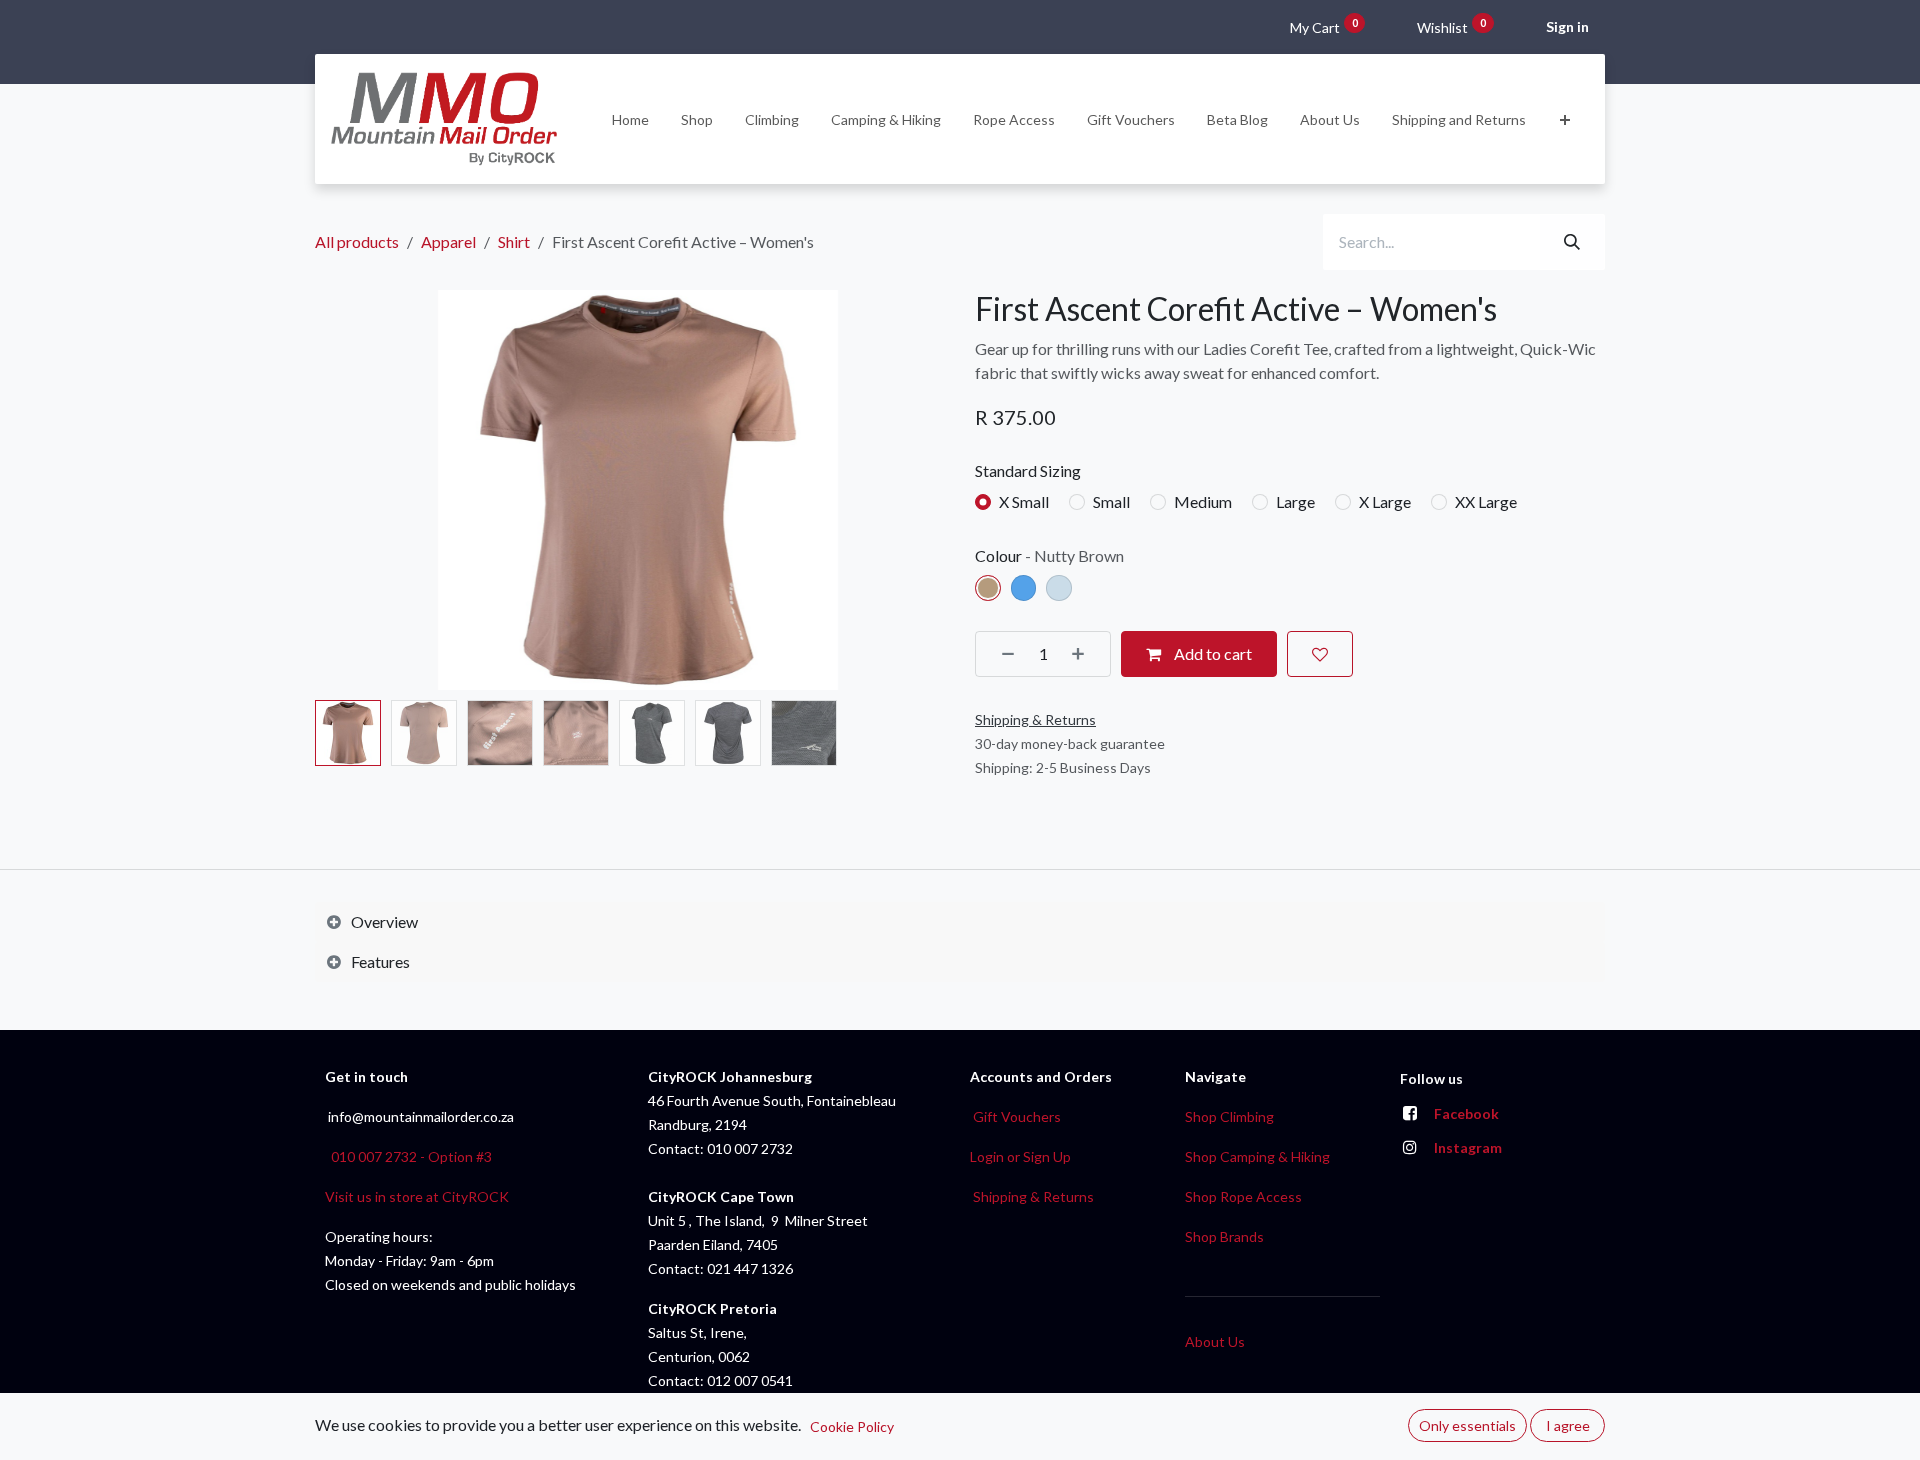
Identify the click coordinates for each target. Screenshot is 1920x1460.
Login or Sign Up (1020, 1156)
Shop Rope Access (1243, 1196)
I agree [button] (1568, 1425)
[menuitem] (630, 119)
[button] (347, 490)
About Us (1215, 1341)
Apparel (448, 241)
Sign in (1567, 26)
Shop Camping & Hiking (1257, 1156)
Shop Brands (1224, 1236)
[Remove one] (1001, 654)
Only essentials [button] (1467, 1425)
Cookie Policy (852, 1426)
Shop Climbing (1229, 1116)
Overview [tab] (384, 921)
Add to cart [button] (1211, 653)
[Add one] (1085, 654)
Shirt (514, 241)
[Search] (1572, 242)
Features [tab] (380, 961)
